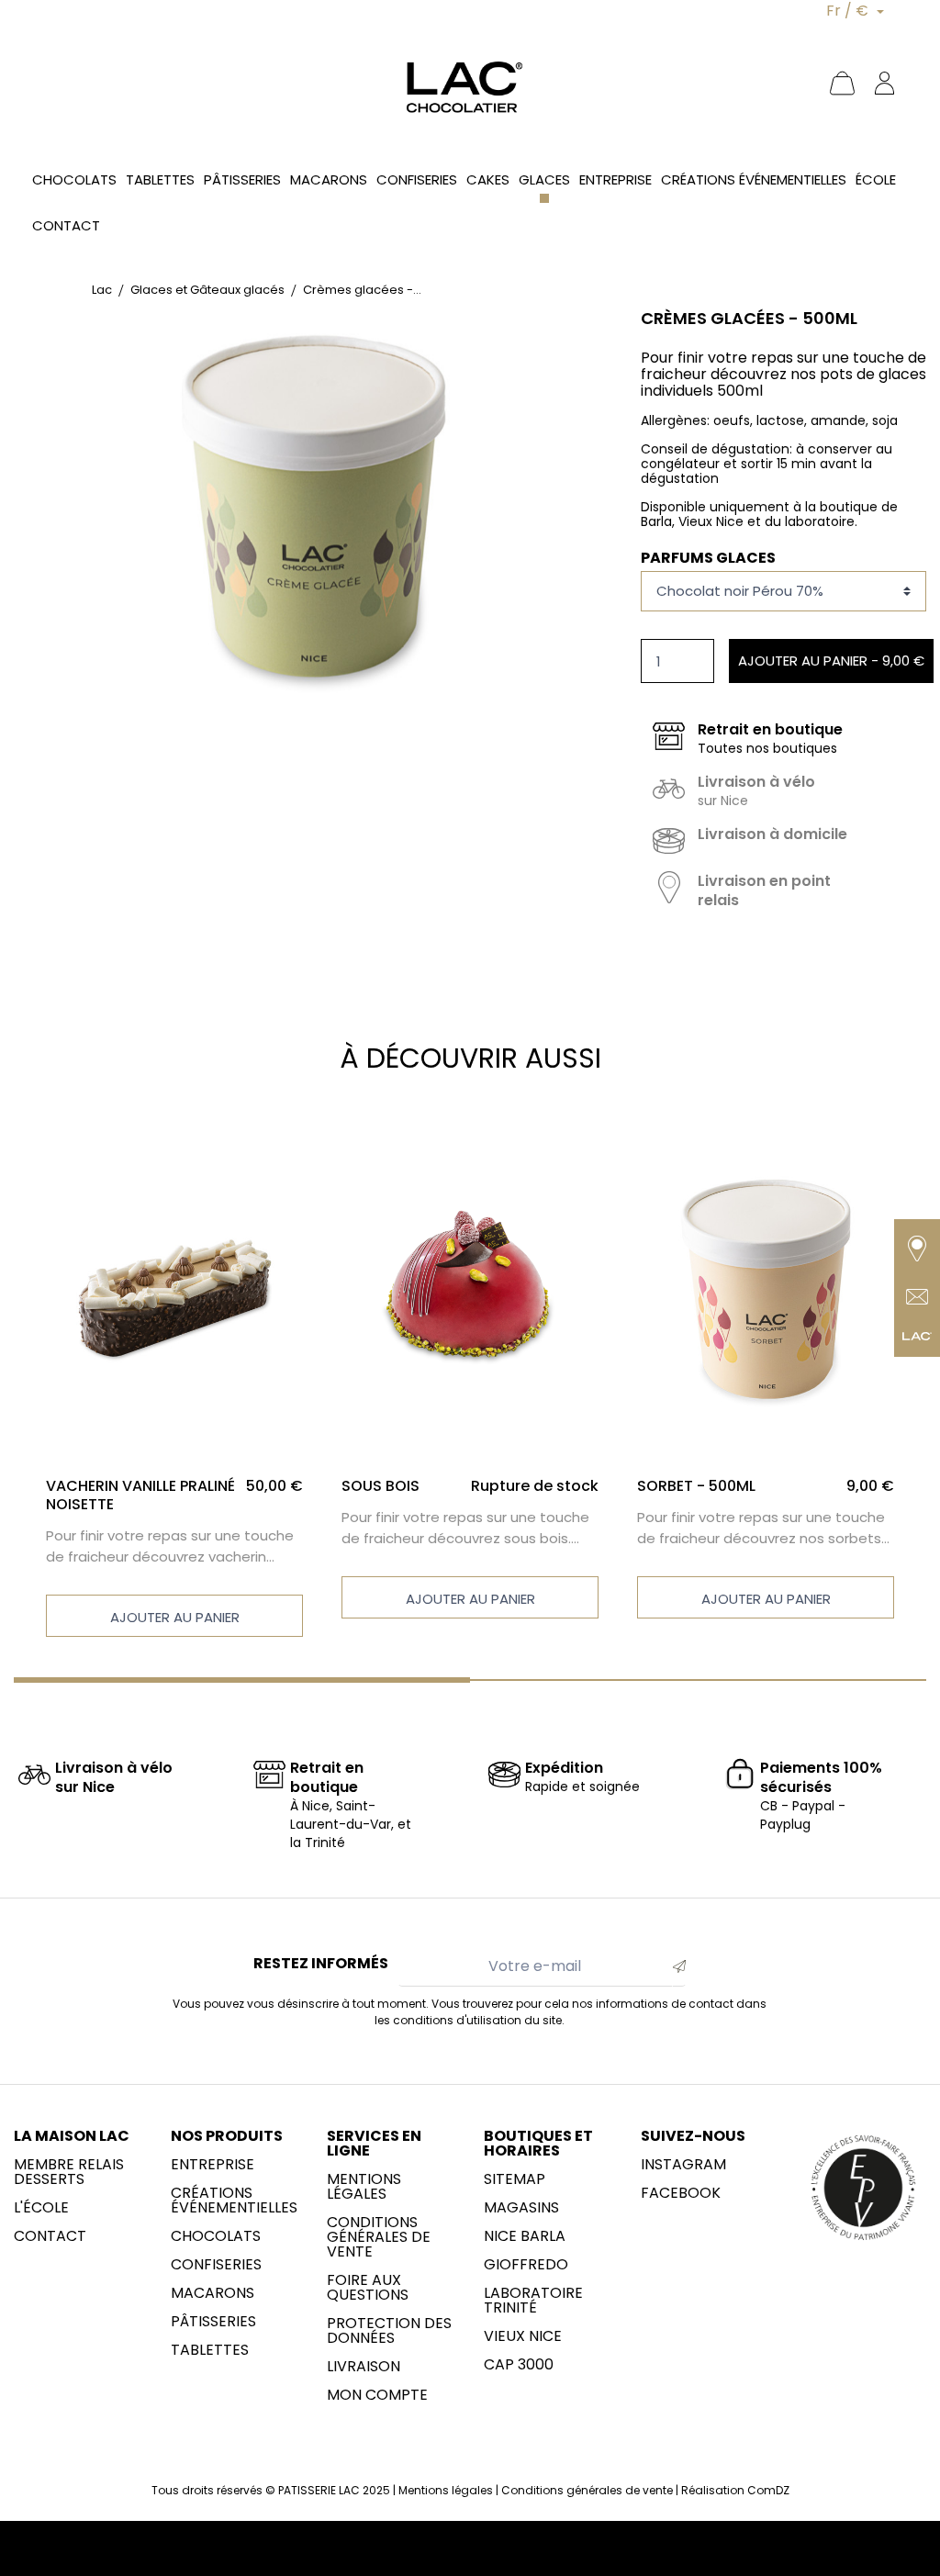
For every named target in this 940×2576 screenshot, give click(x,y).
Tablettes (210, 2350)
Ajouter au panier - (831, 661)
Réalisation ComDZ (735, 2490)
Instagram (683, 2165)
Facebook (681, 2193)
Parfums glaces (708, 558)
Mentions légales (364, 2187)
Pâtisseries (213, 2322)
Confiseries (216, 2265)
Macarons (213, 2293)
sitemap (515, 2179)
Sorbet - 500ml (696, 1486)
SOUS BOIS (380, 1486)
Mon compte (377, 2395)
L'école (41, 2208)
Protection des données (389, 2331)
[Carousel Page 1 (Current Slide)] (242, 1680)
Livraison (364, 2367)
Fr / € (849, 11)
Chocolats (216, 2236)
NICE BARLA (525, 2236)
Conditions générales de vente (379, 2237)
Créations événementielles (234, 2201)
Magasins (521, 2208)
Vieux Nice (523, 2336)
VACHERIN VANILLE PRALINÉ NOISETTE (140, 1495)
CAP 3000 (519, 2365)
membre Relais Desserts (69, 2172)
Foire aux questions (368, 2288)
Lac (102, 290)
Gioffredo (526, 2265)
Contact (50, 2236)
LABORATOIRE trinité (533, 2301)
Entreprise (213, 2165)
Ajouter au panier (175, 1617)
